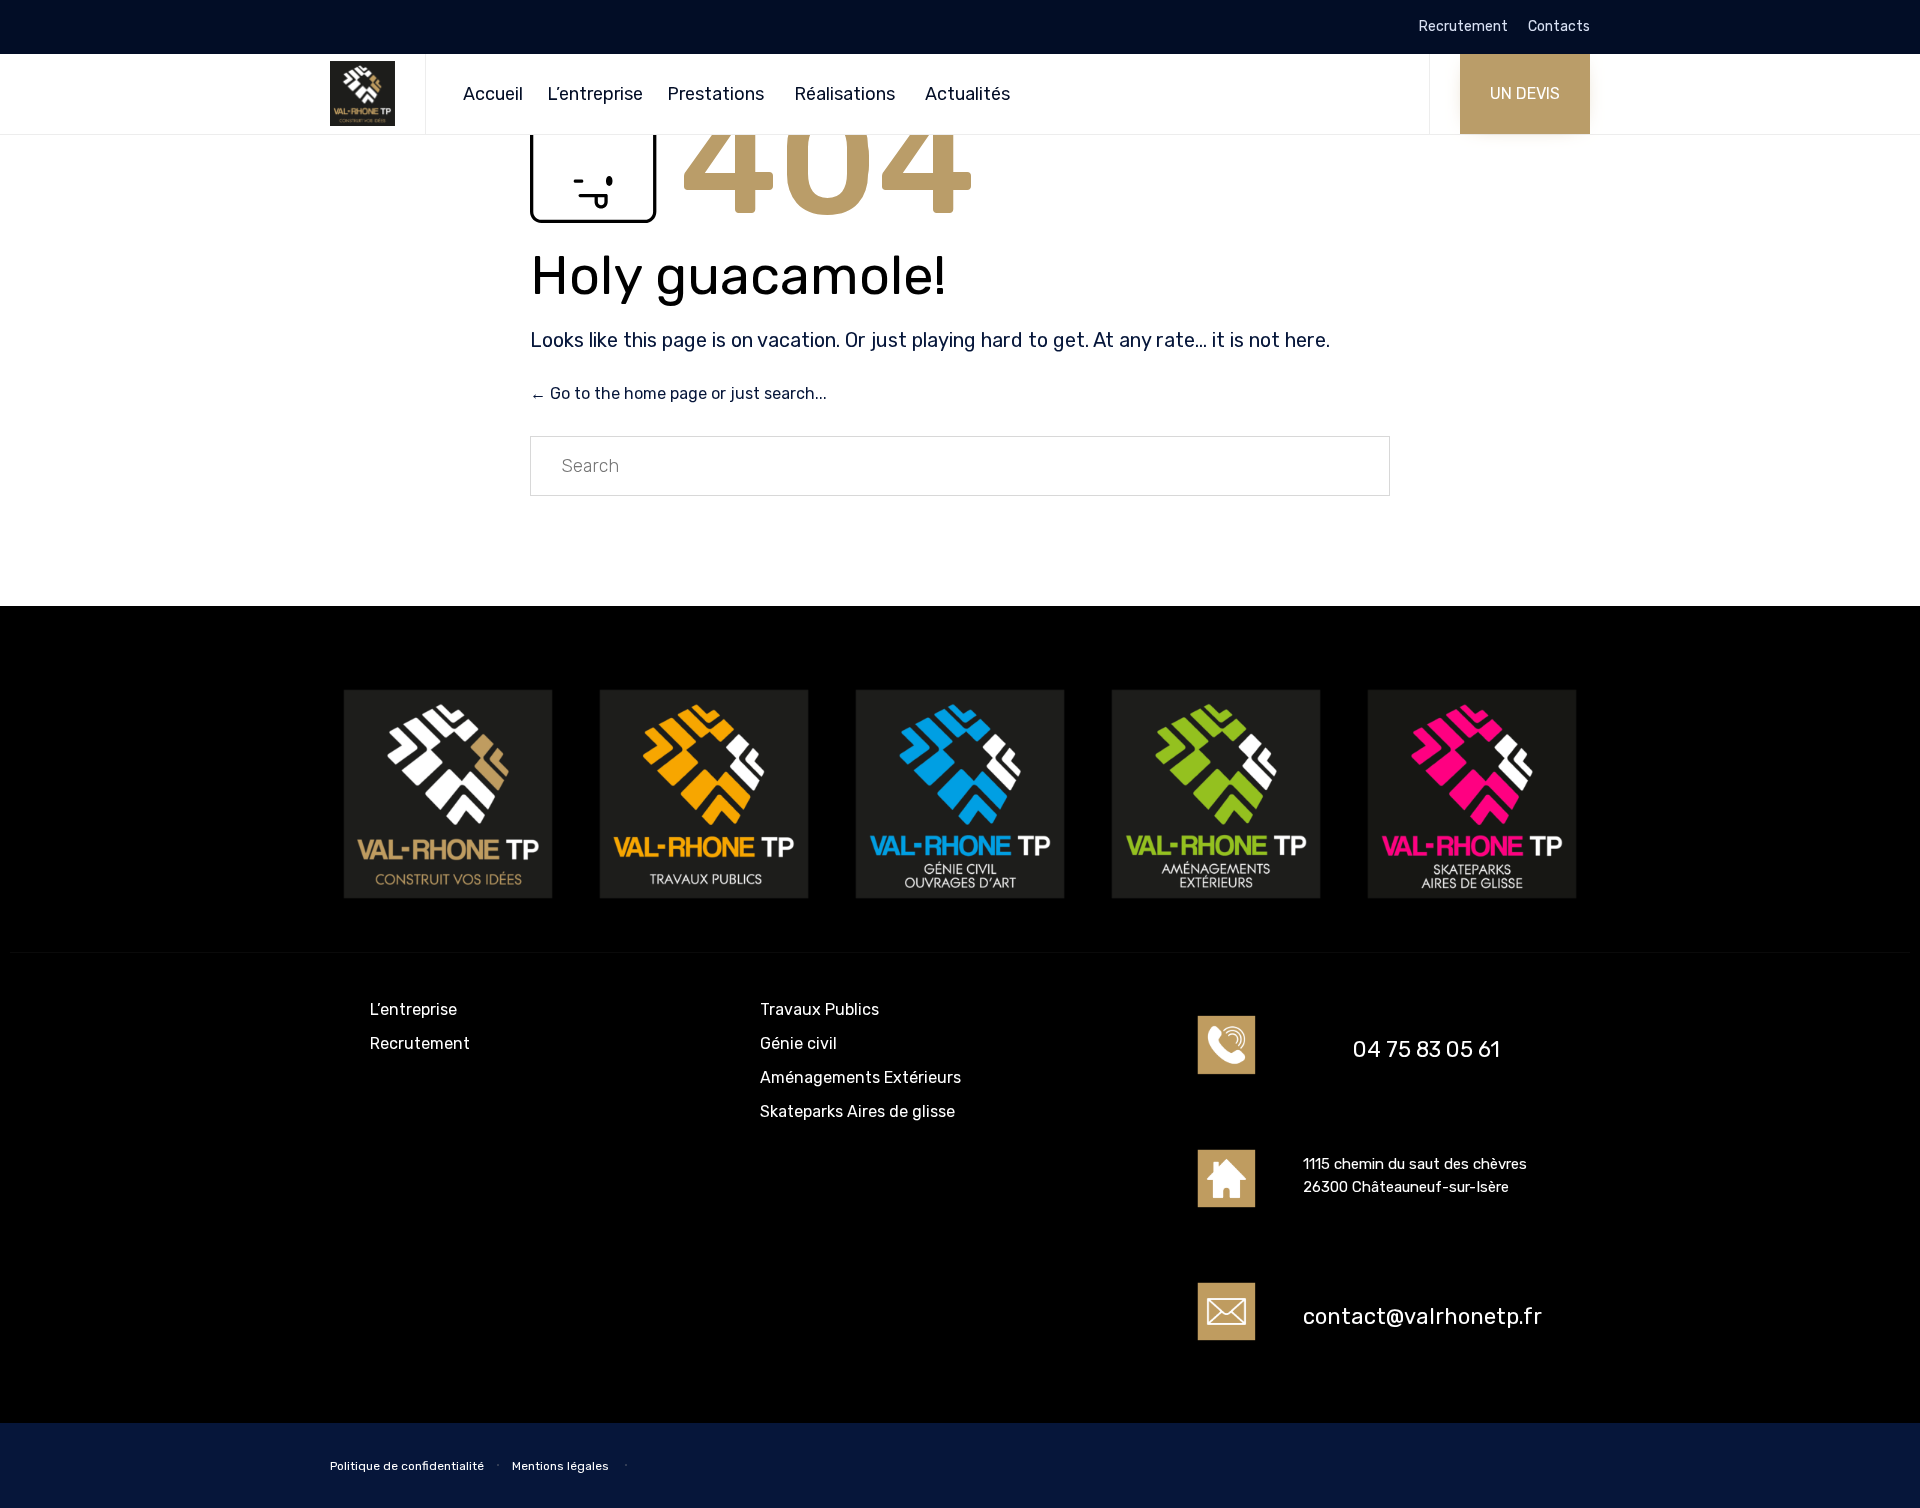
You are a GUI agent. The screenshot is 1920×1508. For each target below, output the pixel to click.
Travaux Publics (819, 1009)
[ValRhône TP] (362, 93)
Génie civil (798, 1043)
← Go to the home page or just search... (678, 393)
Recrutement (1463, 27)
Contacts (1559, 27)
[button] (1525, 94)
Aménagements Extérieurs (860, 1077)
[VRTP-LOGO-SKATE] (1472, 906)
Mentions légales (562, 1466)
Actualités (967, 94)
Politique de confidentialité (407, 1466)
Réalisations (844, 94)
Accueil (493, 94)
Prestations (715, 94)
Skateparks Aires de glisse (857, 1111)
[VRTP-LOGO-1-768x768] (448, 906)
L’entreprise (595, 94)
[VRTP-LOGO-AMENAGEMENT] (1216, 906)
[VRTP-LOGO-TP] (704, 906)
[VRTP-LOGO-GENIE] (960, 906)
